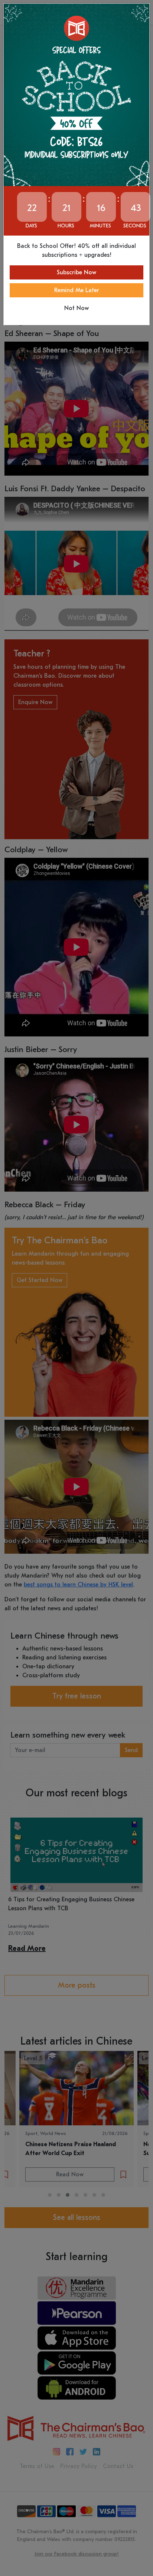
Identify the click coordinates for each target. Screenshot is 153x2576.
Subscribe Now (76, 272)
